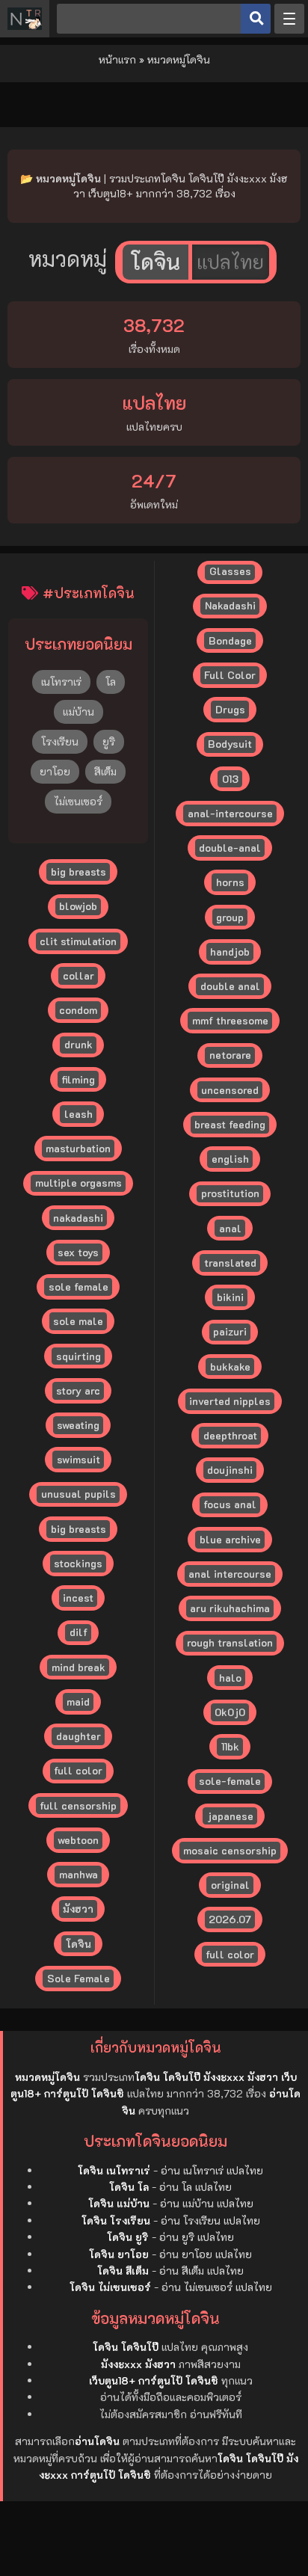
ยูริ (109, 741)
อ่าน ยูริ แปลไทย (197, 2237)
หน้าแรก (117, 59)
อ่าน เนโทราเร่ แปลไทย (212, 2170)
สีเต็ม (105, 771)
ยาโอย (55, 771)
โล (111, 682)
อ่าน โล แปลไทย (195, 2187)
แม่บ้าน (78, 711)
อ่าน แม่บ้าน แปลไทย (207, 2203)
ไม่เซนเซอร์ (78, 801)
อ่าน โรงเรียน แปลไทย (210, 2220)
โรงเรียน (60, 741)
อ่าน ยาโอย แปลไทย (206, 2254)
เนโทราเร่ (61, 682)
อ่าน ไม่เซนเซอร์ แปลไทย (217, 2287)
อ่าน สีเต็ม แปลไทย (201, 2271)
